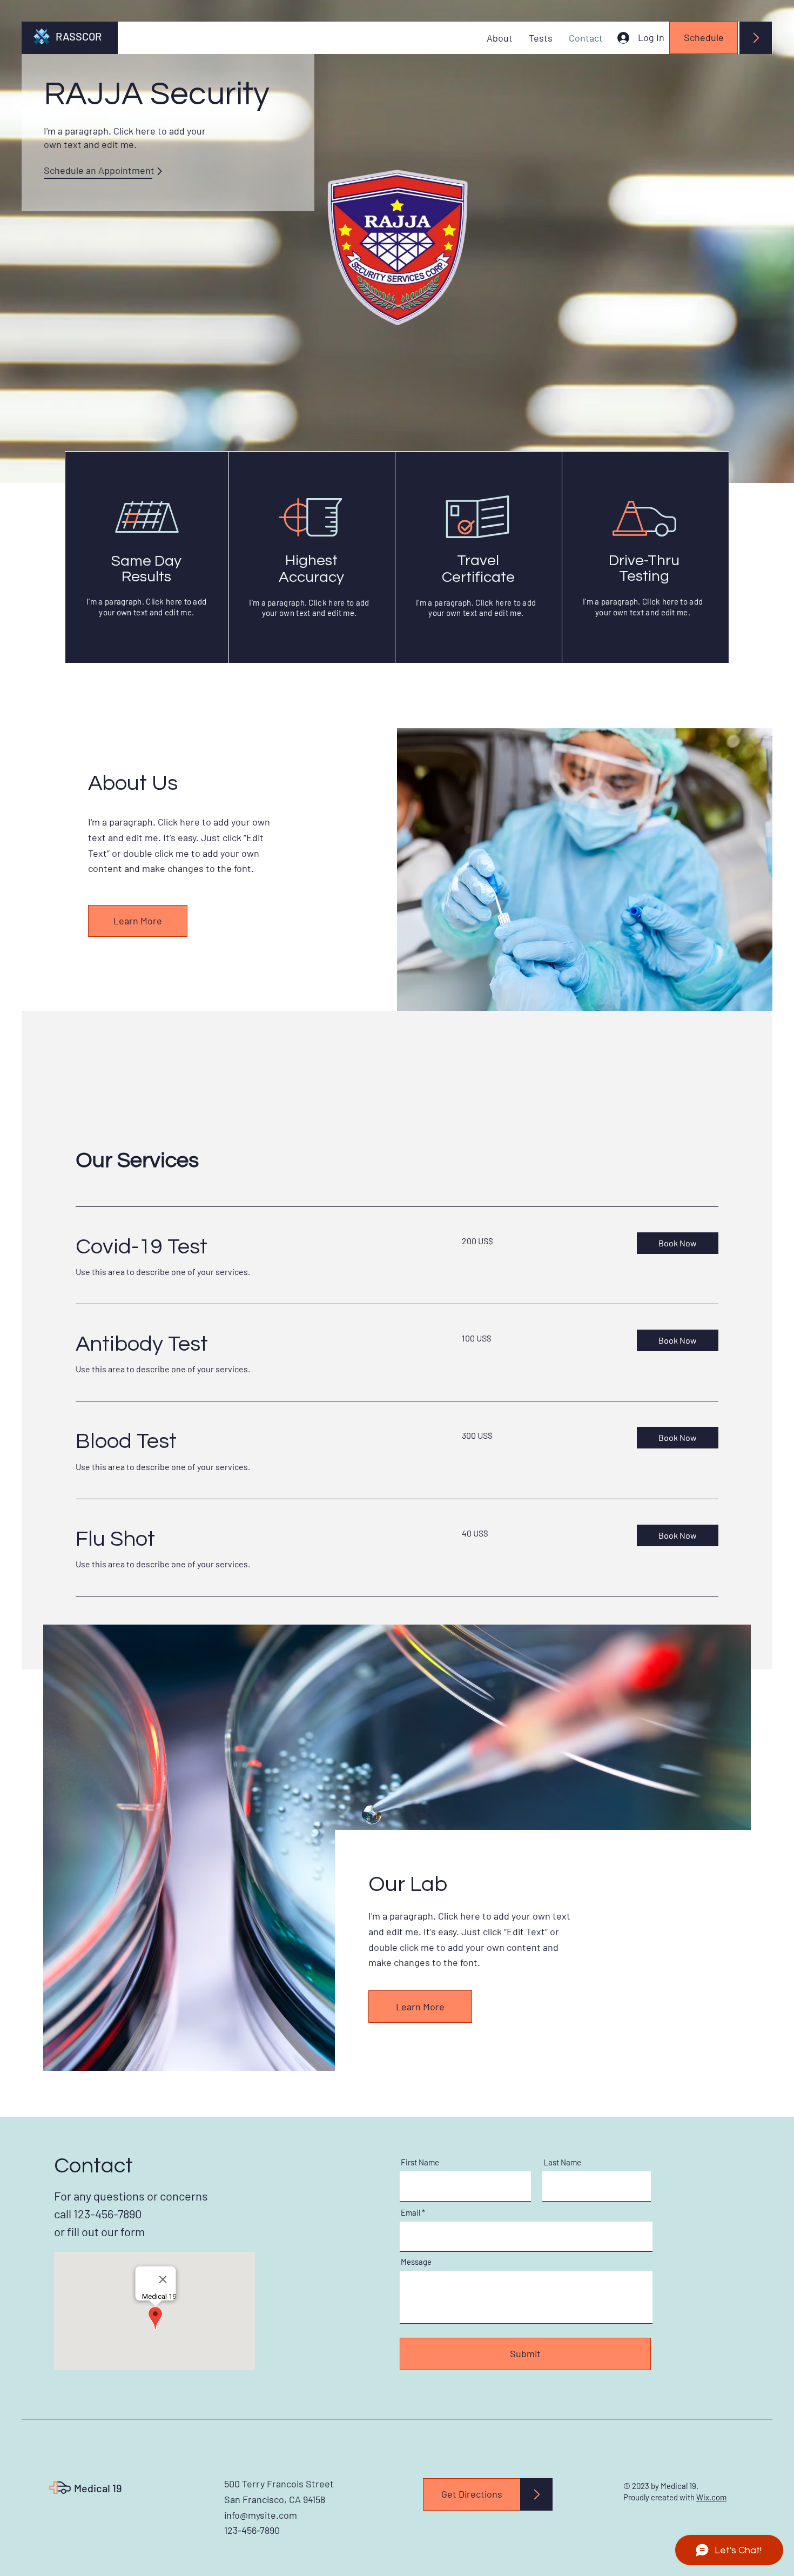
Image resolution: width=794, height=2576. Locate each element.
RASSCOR (79, 36)
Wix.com (711, 2497)
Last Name (562, 2162)
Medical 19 (98, 2488)
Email (411, 2213)
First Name (420, 2162)
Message (416, 2262)
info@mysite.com (261, 2515)
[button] (678, 1243)
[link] (256, 1247)
